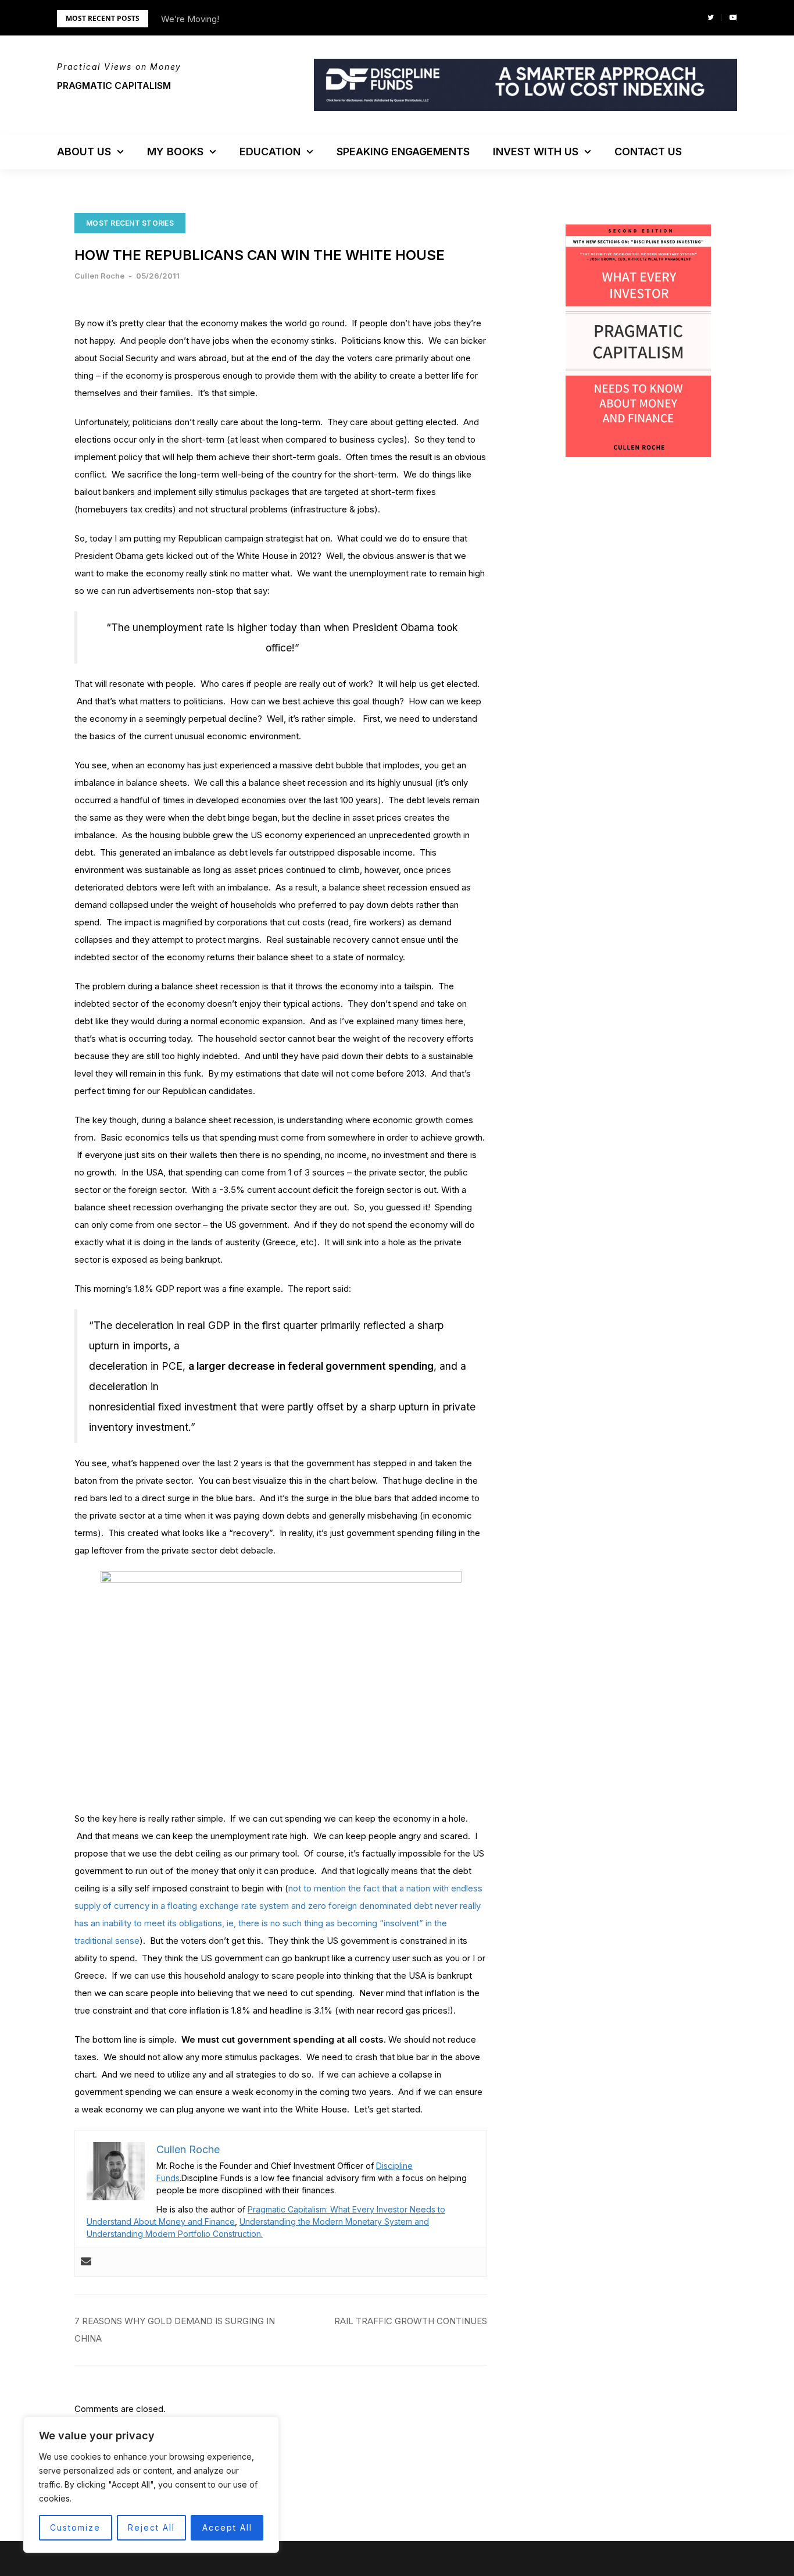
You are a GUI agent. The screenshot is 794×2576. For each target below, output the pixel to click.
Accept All (227, 2527)
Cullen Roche (99, 276)
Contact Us (648, 152)
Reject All (151, 2527)
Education (270, 152)
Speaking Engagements (403, 152)
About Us (84, 152)
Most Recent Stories (130, 223)
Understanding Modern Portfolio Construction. (175, 2234)
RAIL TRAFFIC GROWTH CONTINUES (411, 2321)
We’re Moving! (190, 19)
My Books (175, 152)
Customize (75, 2527)
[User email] (86, 2262)
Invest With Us (536, 152)
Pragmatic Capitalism (114, 85)
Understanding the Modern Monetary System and (334, 2222)
